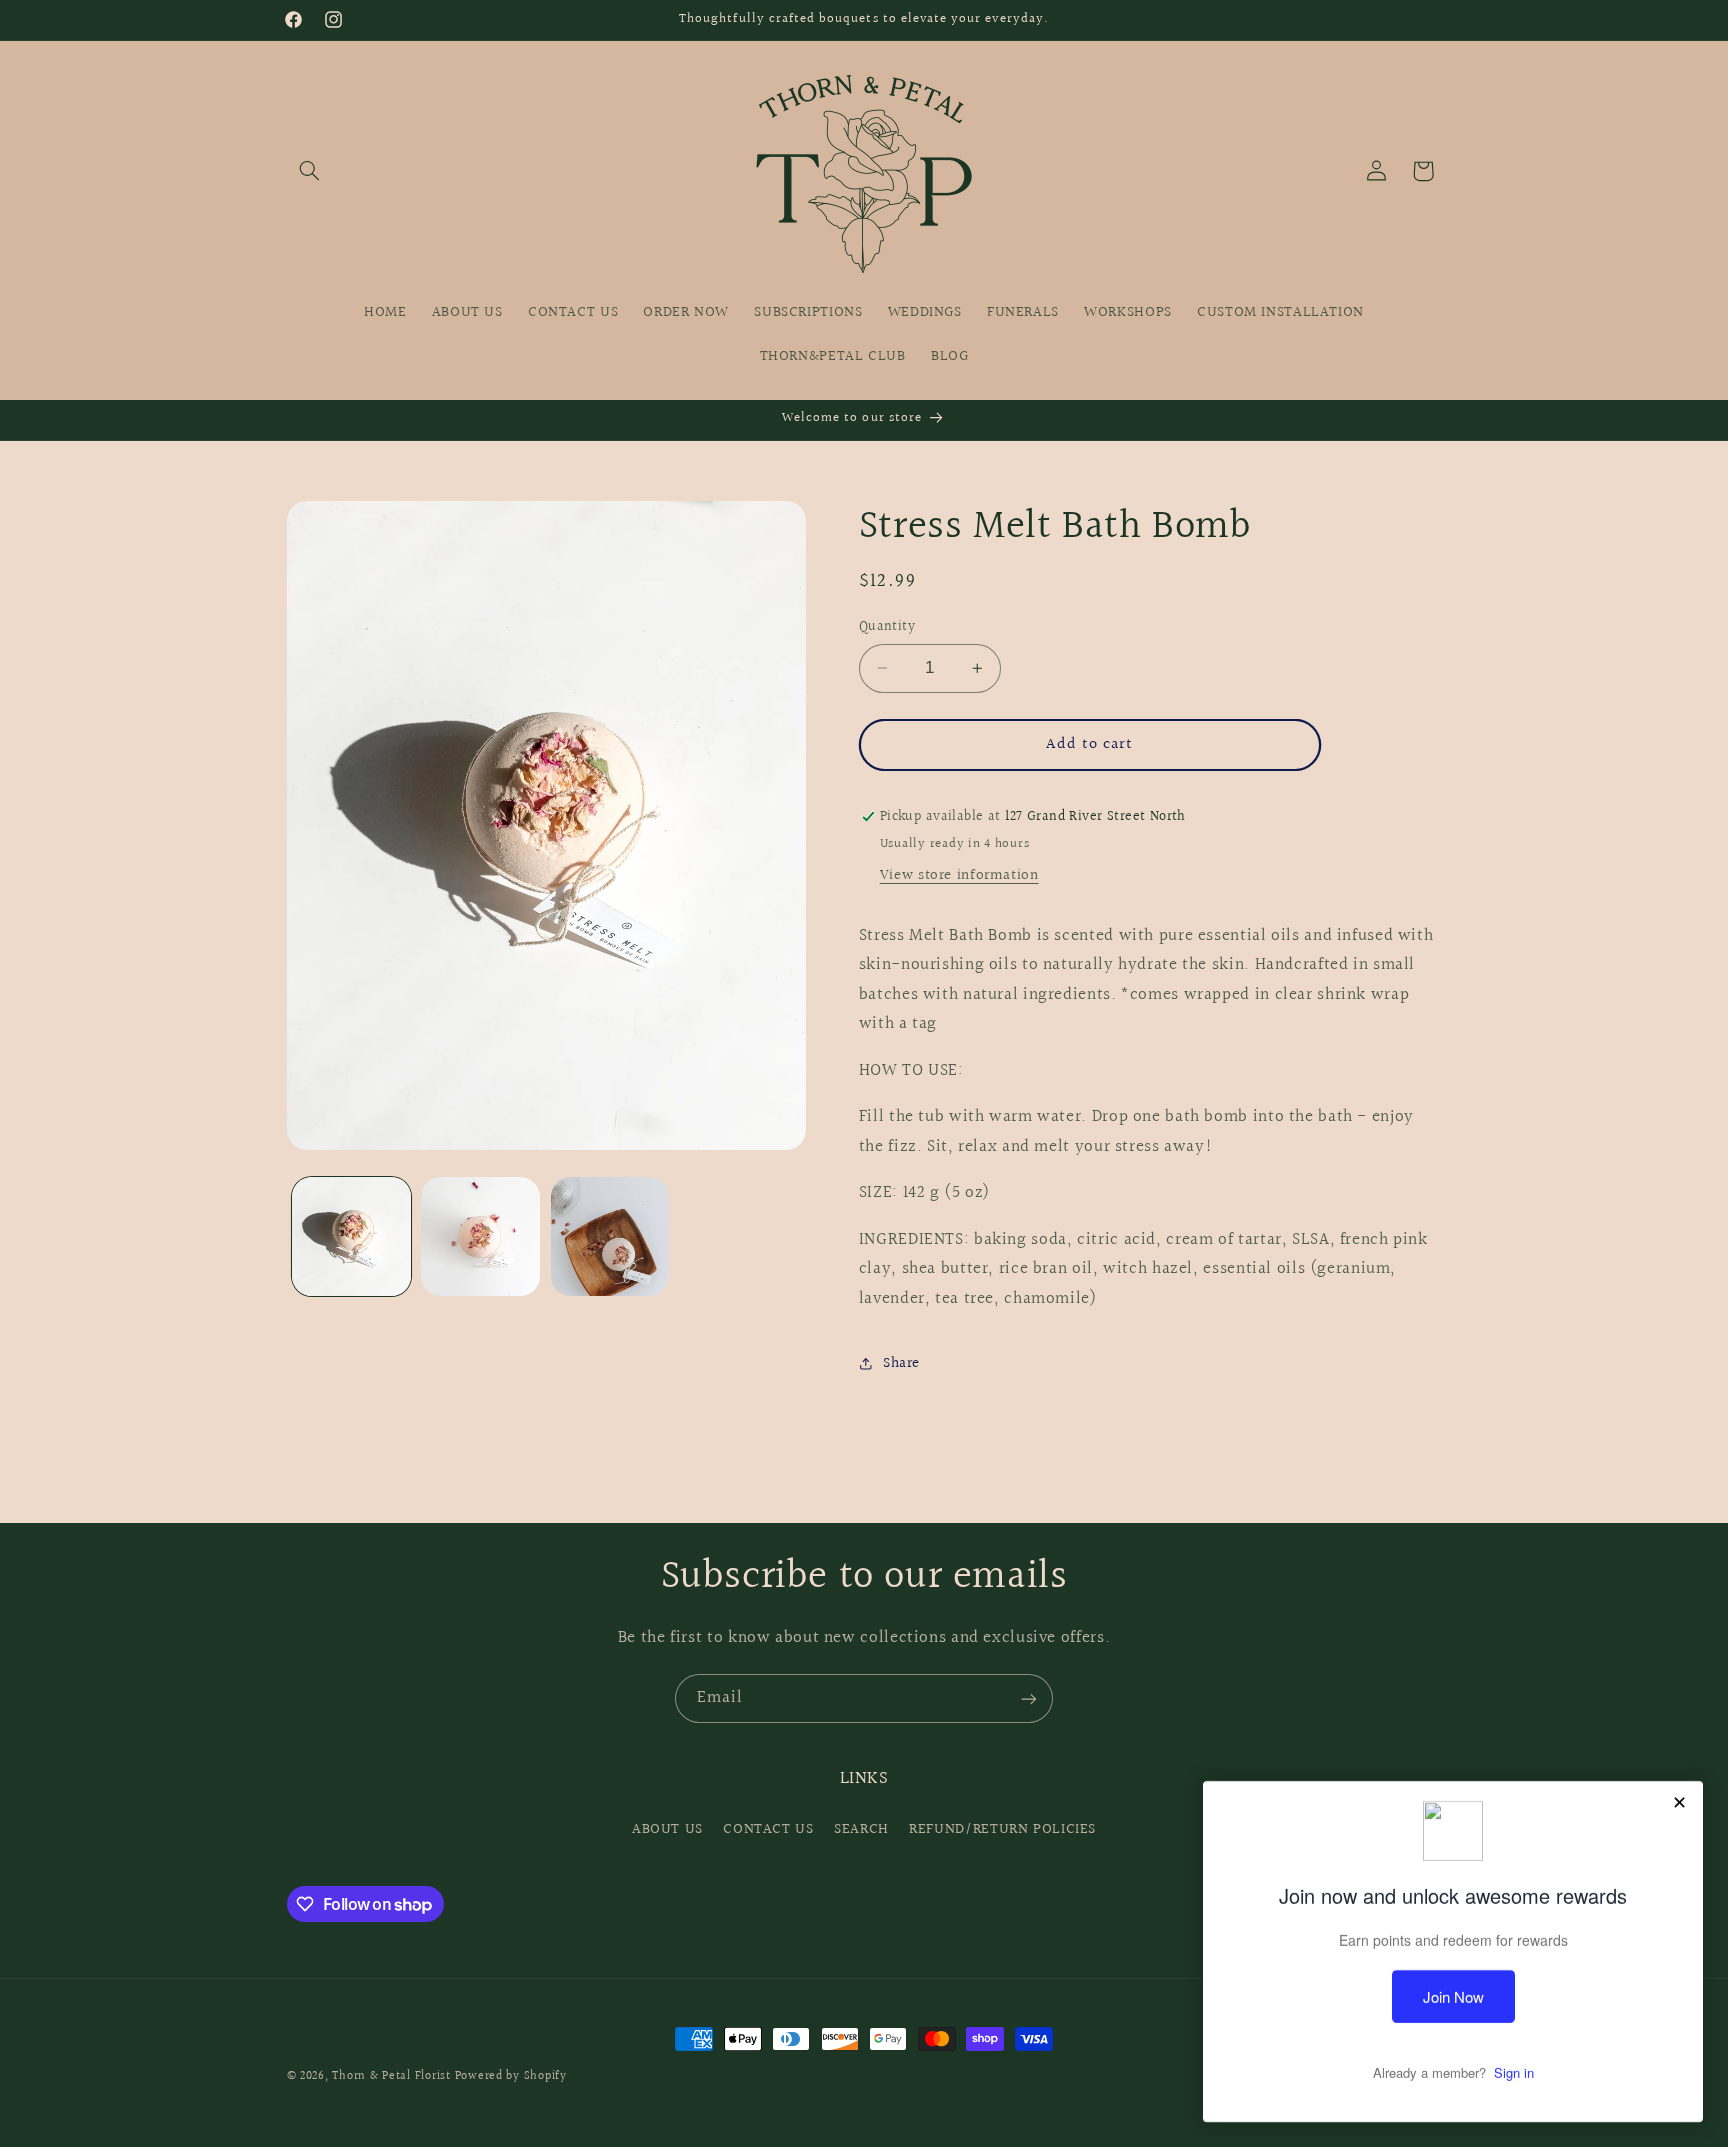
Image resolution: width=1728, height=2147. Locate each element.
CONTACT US (768, 1829)
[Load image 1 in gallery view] (351, 1236)
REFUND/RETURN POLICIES (1002, 1829)
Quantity (887, 627)
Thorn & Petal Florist (391, 2076)
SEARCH (861, 1829)
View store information (959, 875)
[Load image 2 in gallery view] (480, 1236)
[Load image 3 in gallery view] (610, 1236)
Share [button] (901, 1363)
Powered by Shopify (511, 2076)
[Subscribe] (1029, 1698)
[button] (310, 171)
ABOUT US (667, 1829)
